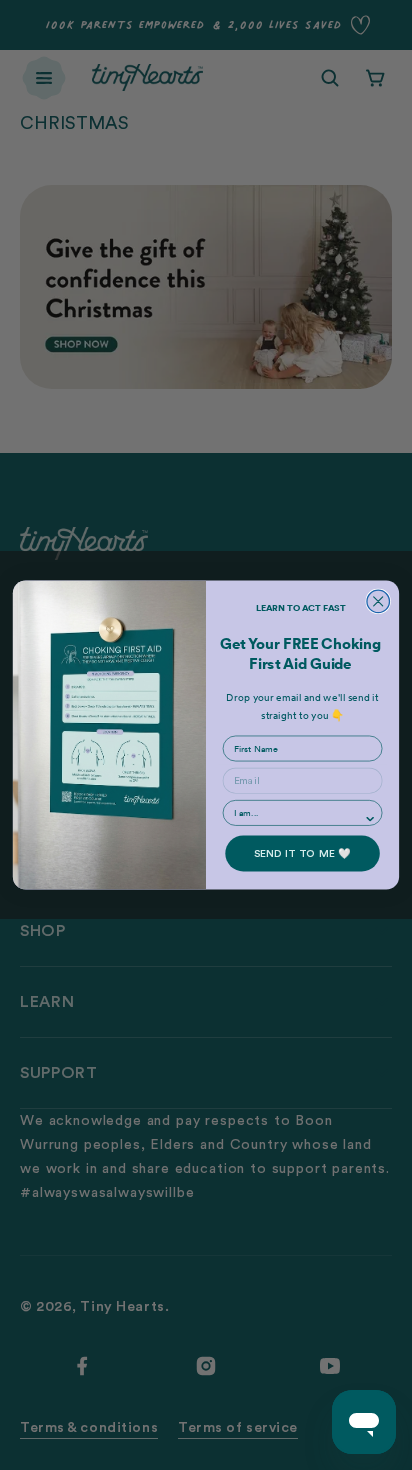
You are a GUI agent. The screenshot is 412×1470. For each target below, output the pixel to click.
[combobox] (299, 813)
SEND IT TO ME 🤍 (303, 853)
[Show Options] (370, 819)
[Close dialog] (378, 601)
